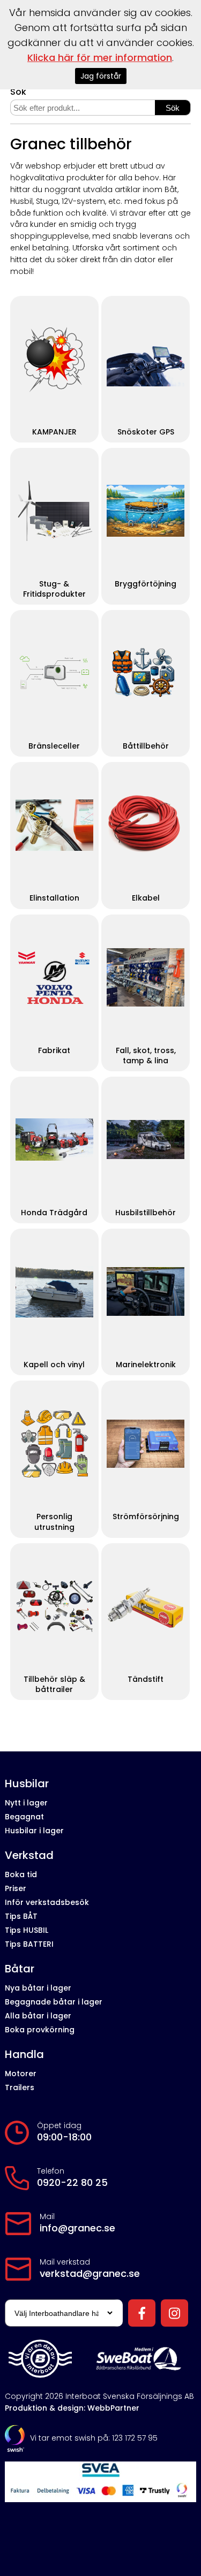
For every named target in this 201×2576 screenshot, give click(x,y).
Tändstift (146, 1679)
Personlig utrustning (54, 1522)
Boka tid (21, 1874)
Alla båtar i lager (38, 2016)
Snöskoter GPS (146, 432)
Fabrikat (54, 1051)
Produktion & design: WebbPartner (72, 2408)
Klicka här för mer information (100, 58)
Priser (16, 1888)
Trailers (20, 2087)
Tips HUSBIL (27, 1930)
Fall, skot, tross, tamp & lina (146, 1056)
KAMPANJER (54, 432)
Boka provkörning (40, 2030)
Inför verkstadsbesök (47, 1902)
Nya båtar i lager (38, 1988)
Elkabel (146, 898)
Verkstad (29, 1855)
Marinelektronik (146, 1365)
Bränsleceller (54, 746)
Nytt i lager (26, 1803)
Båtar (20, 1969)
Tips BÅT (21, 1916)
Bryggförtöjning (146, 584)
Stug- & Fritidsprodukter (54, 589)
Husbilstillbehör (146, 1213)
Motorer (21, 2074)
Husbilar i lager (34, 1831)
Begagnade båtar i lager (54, 2002)
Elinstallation (54, 898)
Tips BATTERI (29, 1944)
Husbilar (27, 1784)
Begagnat (24, 1817)
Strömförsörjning (146, 1517)
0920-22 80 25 (72, 2183)
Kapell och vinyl (54, 1365)
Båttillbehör (146, 746)
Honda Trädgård (54, 1213)
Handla (24, 2055)
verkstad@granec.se (90, 2274)
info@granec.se (77, 2228)
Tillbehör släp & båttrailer (54, 1685)
